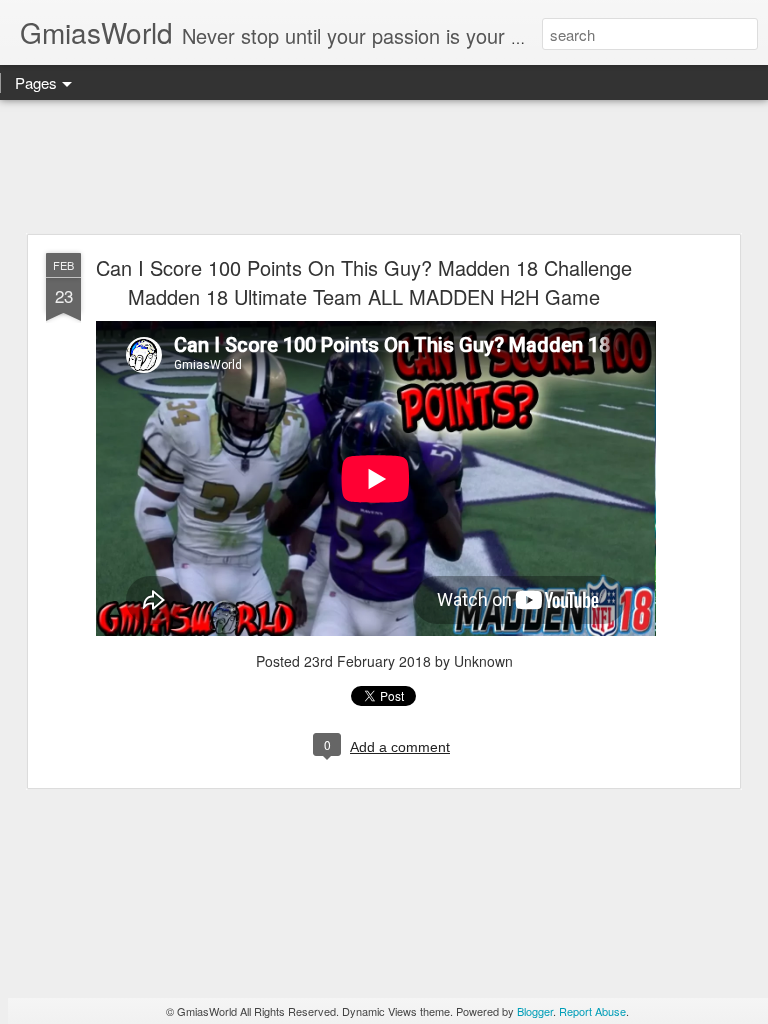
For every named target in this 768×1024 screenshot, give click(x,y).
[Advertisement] (384, 168)
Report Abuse (592, 1011)
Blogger (535, 1011)
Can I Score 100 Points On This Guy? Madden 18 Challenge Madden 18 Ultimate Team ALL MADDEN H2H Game (364, 282)
